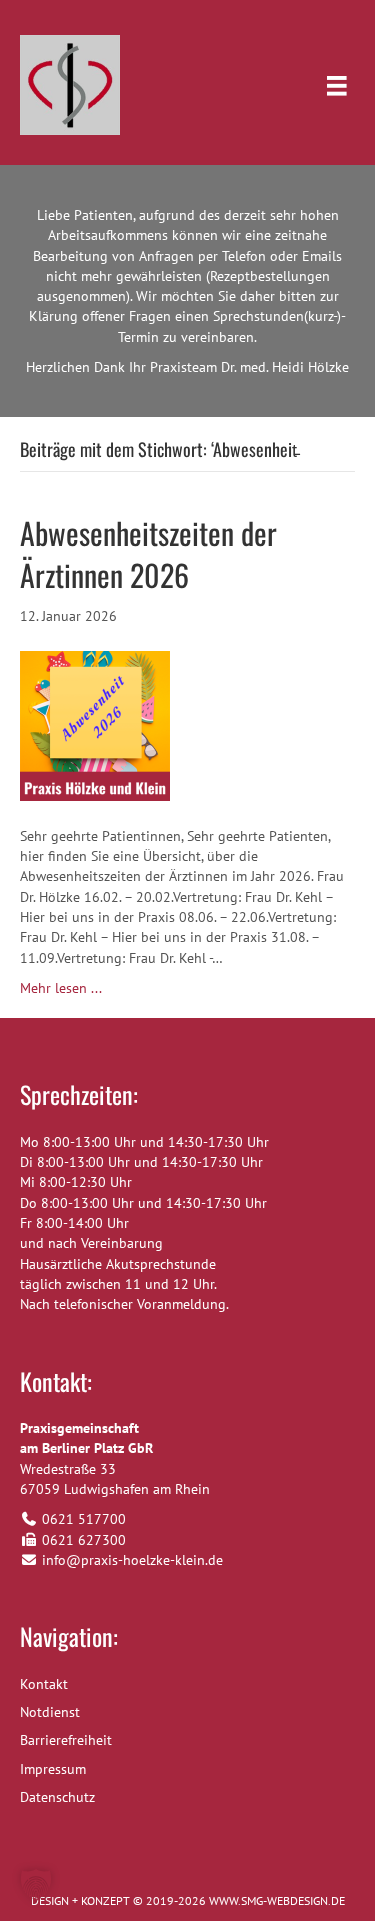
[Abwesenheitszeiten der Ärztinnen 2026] (95, 724)
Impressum (53, 1769)
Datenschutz (57, 1797)
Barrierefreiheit (66, 1740)
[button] (36, 1885)
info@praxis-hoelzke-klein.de (132, 1560)
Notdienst (50, 1712)
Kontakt (44, 1684)
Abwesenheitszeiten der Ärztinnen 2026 (148, 553)
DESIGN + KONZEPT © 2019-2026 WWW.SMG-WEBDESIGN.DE (188, 1900)
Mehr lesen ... (61, 988)
